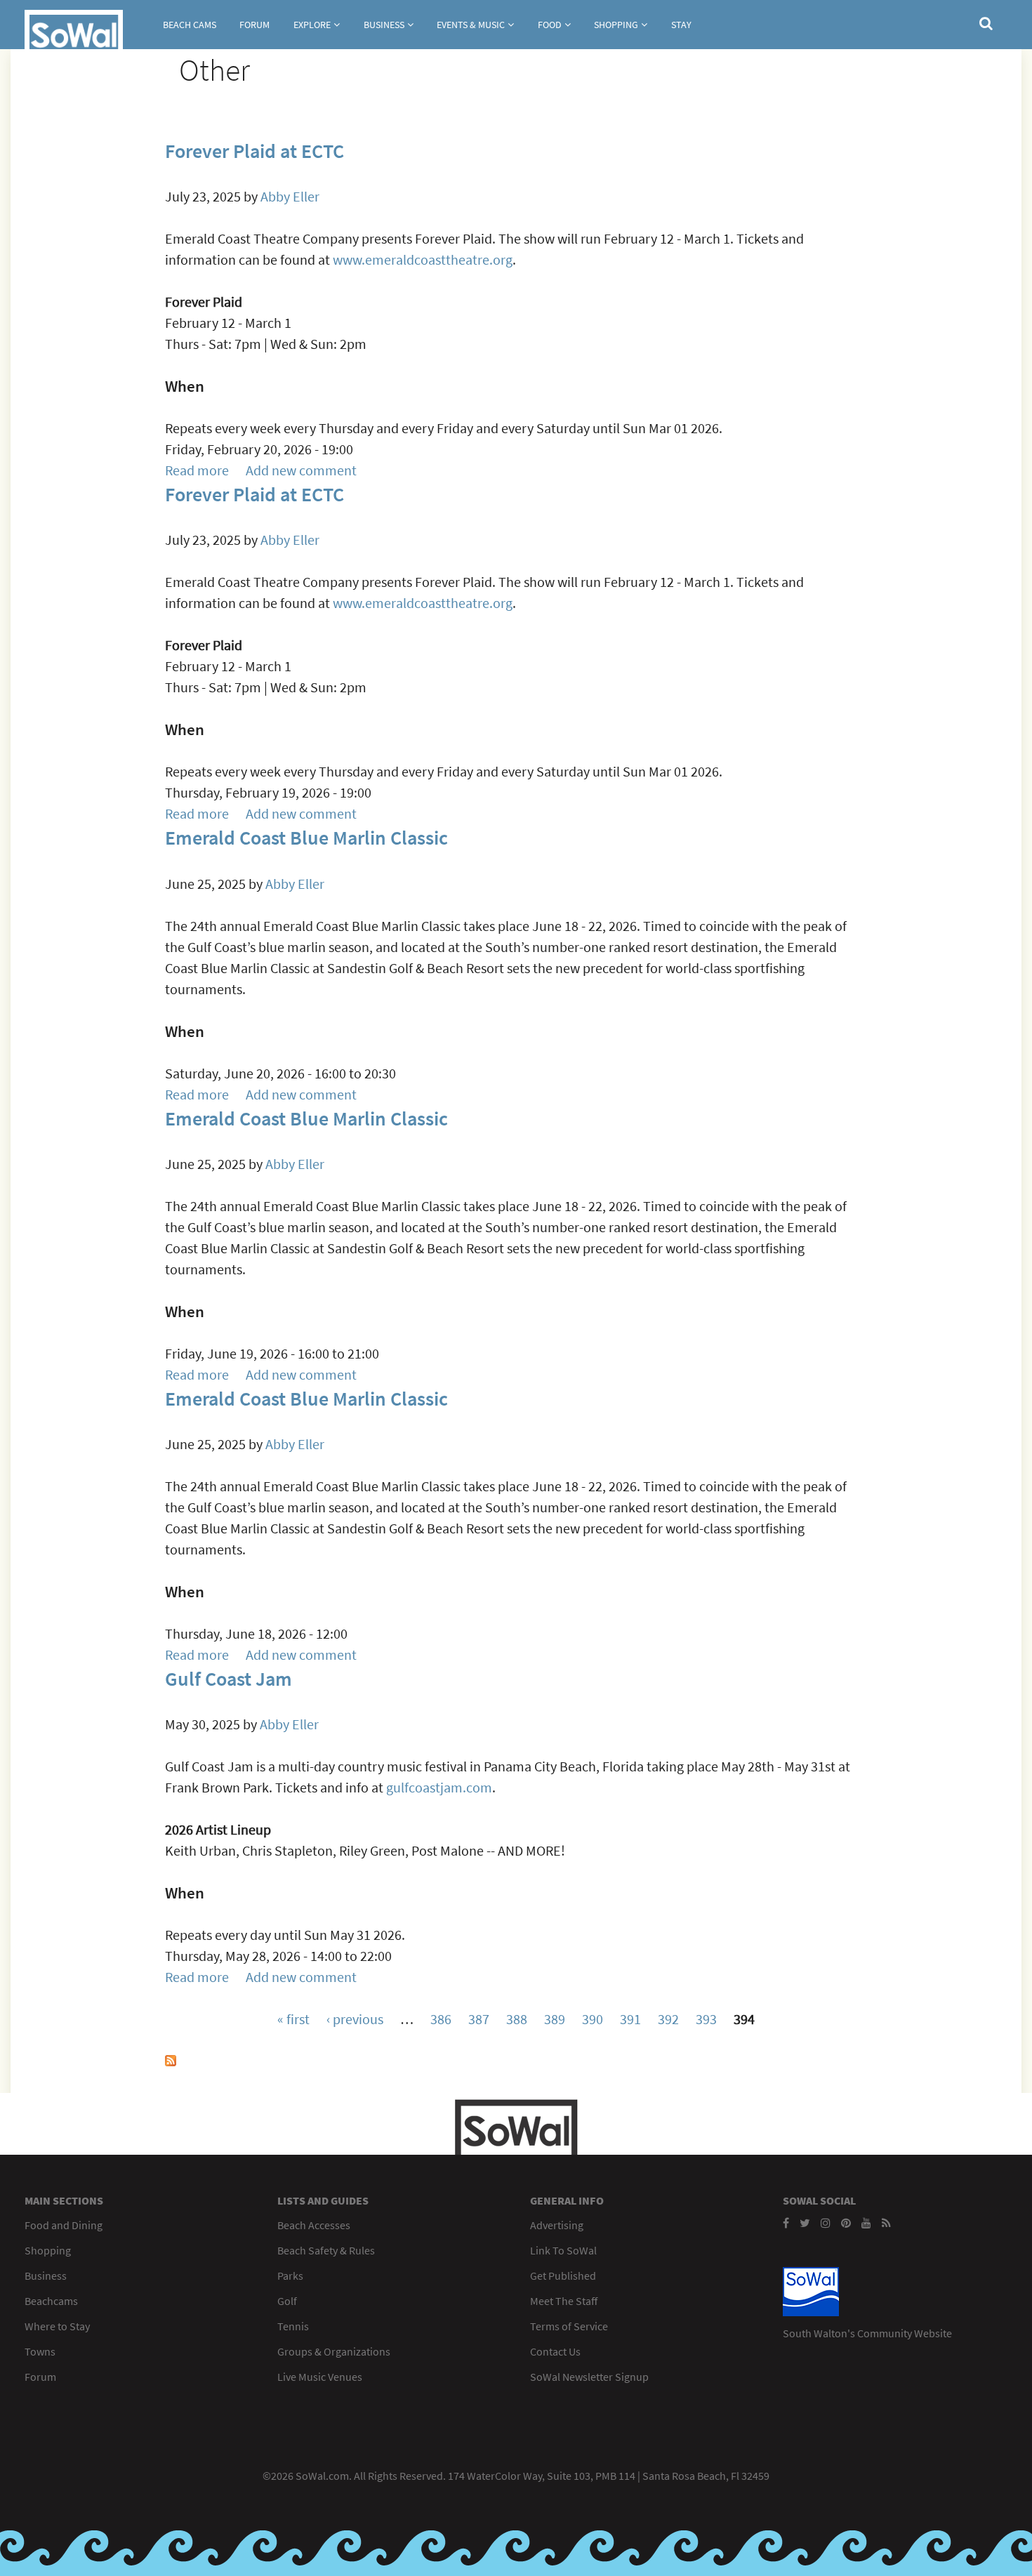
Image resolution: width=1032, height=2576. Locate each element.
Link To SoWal (563, 2250)
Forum (254, 25)
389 (555, 2019)
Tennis (293, 2326)
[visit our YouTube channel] (866, 2223)
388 (517, 2019)
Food (550, 25)
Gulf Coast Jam (229, 1679)
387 (479, 2019)
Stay (681, 25)
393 (706, 2019)
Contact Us (555, 2351)
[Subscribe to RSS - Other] (171, 2061)
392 (668, 2019)
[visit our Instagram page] (826, 2223)
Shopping (616, 25)
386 (441, 2019)
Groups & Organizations (334, 2351)
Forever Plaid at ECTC (254, 151)
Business (384, 25)
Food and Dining (64, 2225)
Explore (312, 25)
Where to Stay (57, 2326)
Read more (197, 470)
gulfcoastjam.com (439, 1787)
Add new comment (301, 470)
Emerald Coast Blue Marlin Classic (306, 838)
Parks (290, 2276)
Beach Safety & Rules (326, 2250)
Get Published (563, 2276)
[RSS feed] (886, 2223)
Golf (287, 2301)
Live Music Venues (320, 2377)
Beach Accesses (314, 2225)
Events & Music (471, 25)
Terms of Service (569, 2326)
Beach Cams (190, 25)
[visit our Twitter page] (805, 2223)
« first (293, 2019)
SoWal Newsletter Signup (589, 2377)
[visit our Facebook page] (786, 2223)
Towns (40, 2351)
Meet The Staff (564, 2301)
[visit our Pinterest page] (846, 2223)
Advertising (557, 2225)
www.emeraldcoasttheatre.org (423, 259)
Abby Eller (290, 196)
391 (630, 2019)
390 (593, 2019)
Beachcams (51, 2301)
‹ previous (355, 2019)
